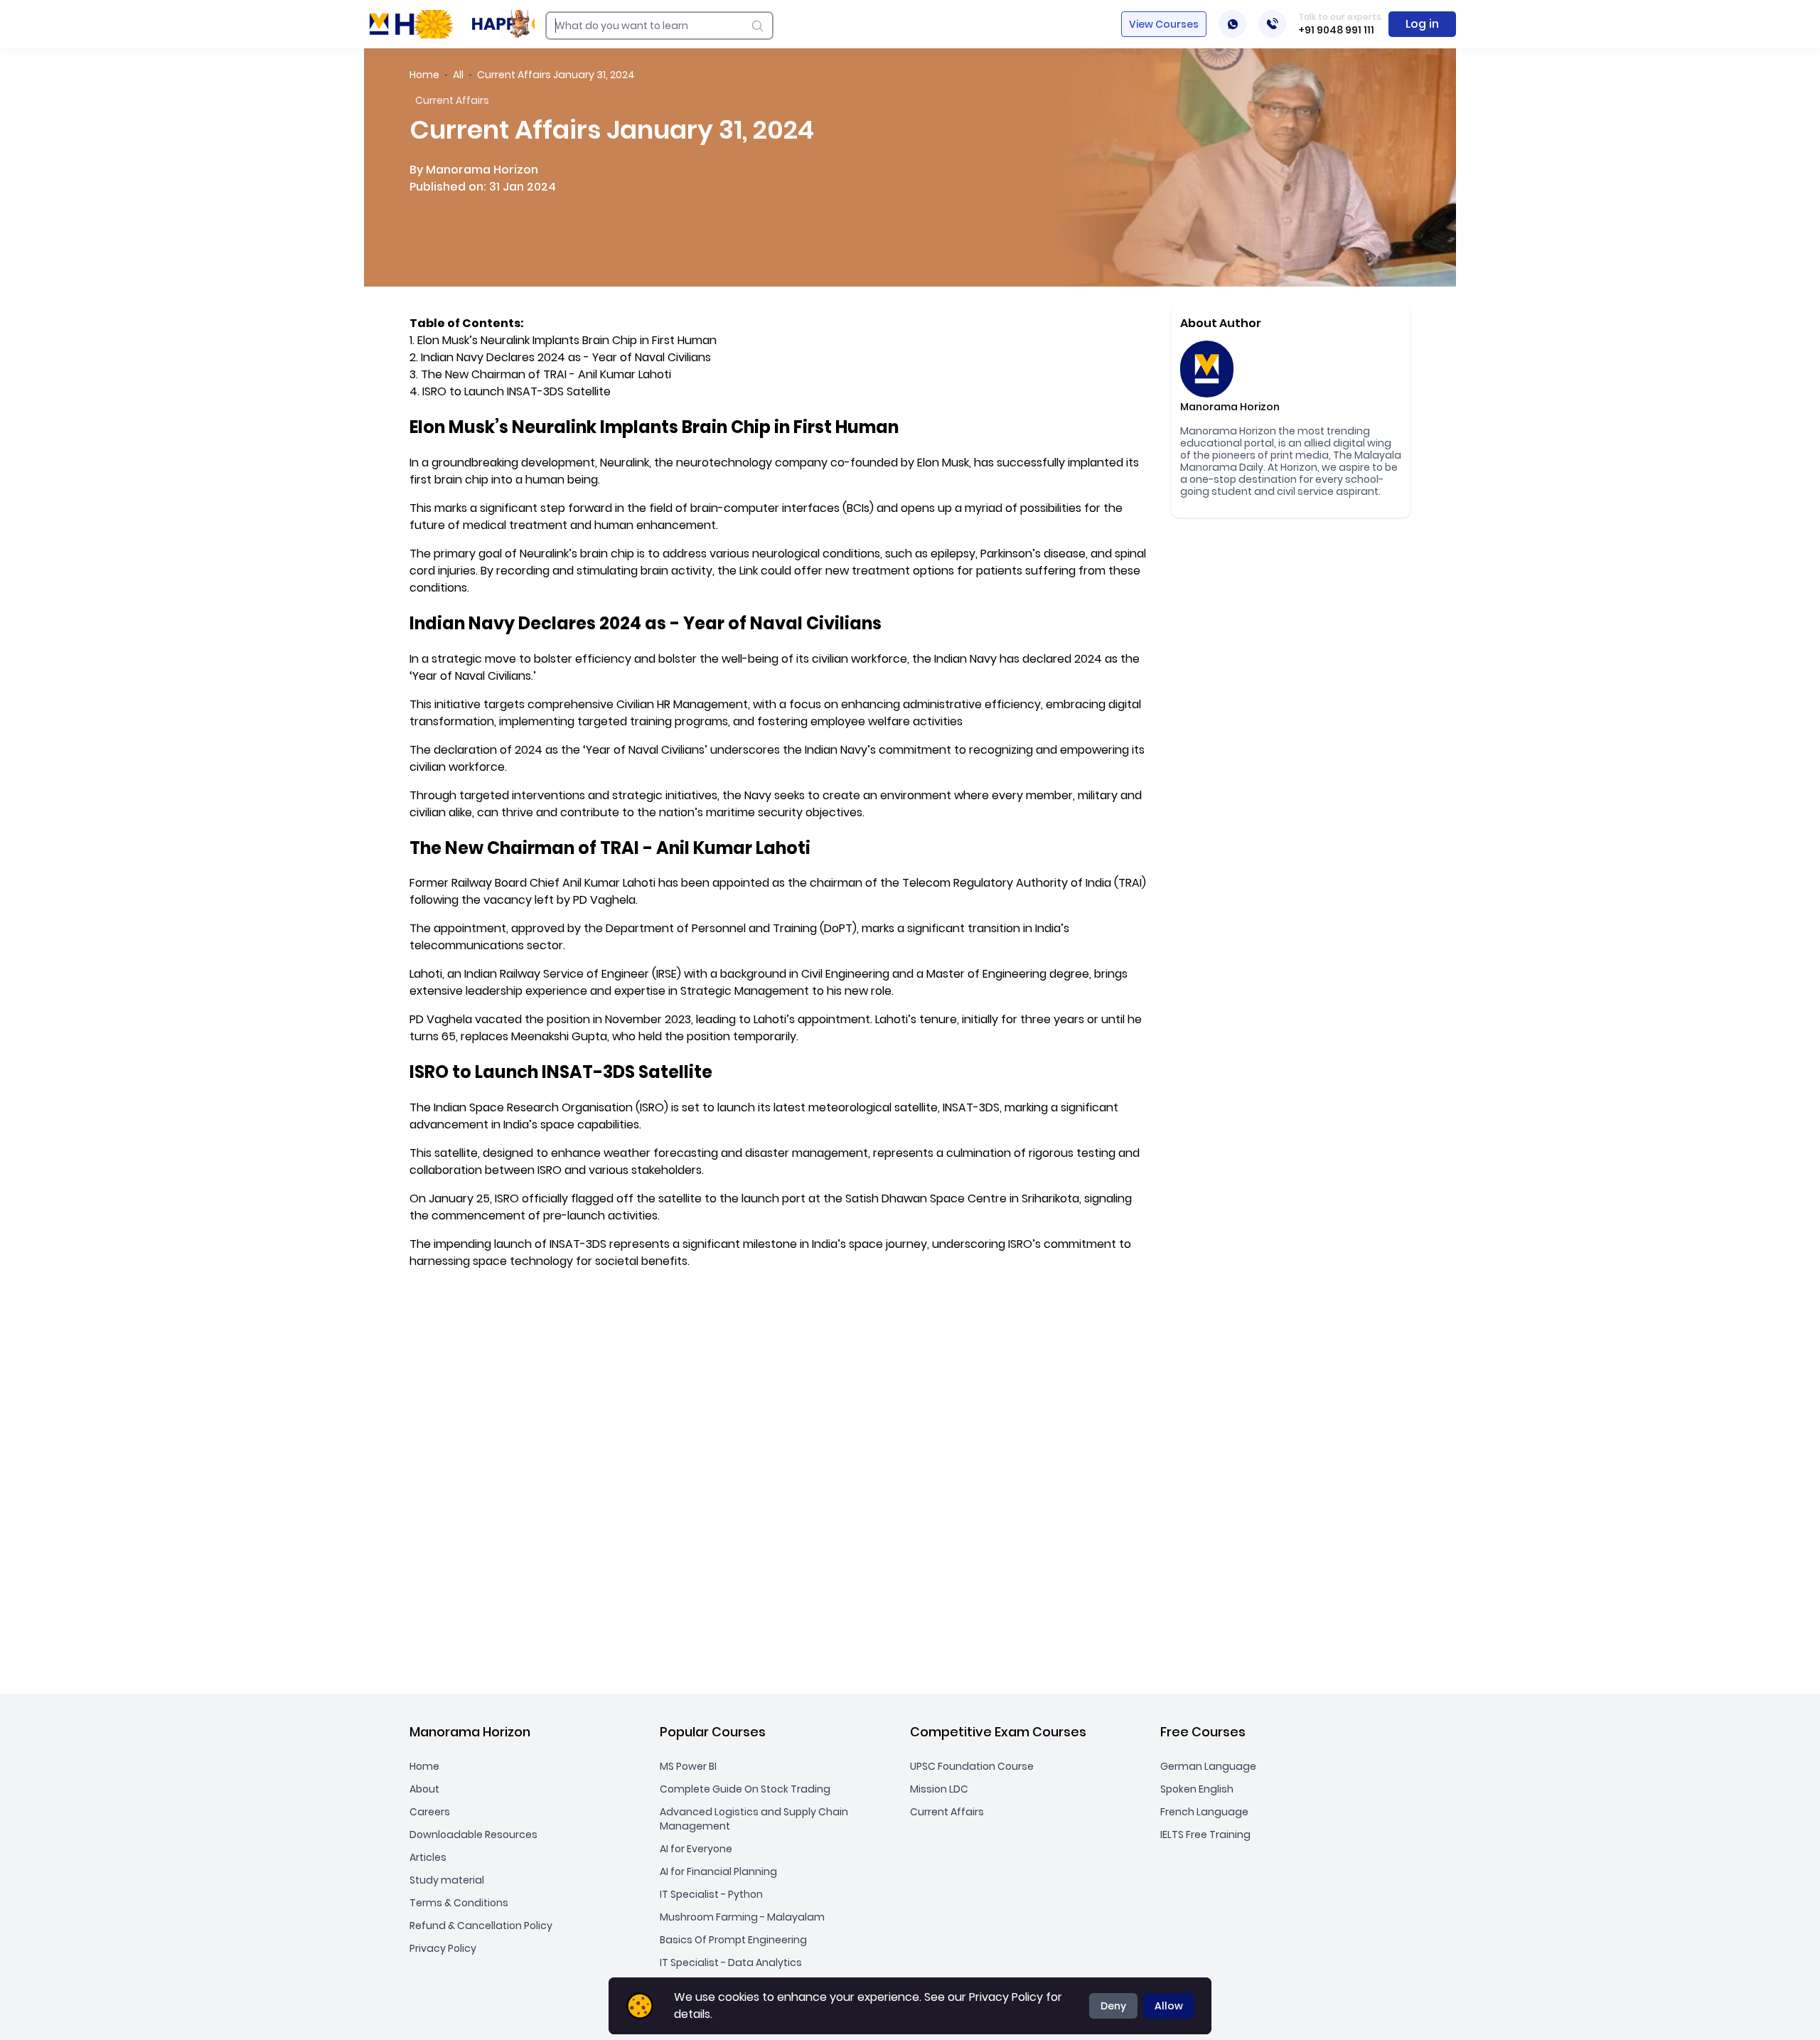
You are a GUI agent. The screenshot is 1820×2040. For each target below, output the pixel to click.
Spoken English (1197, 1789)
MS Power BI (688, 1766)
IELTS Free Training (1205, 1835)
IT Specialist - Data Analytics (731, 1962)
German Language (1208, 1766)
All (458, 75)
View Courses (1164, 24)
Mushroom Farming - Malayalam (742, 1917)
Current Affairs (947, 1812)
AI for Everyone (696, 1849)
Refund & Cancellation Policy (481, 1926)
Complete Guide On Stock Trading (745, 1789)
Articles (428, 1857)
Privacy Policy (443, 1948)
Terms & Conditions (459, 1903)
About (424, 1789)
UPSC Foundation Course (972, 1766)
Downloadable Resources (473, 1835)
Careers (430, 1812)
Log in (1422, 24)
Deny (1113, 2006)
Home (424, 75)
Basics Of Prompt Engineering (733, 1940)
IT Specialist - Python (711, 1894)
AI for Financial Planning (718, 1871)
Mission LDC (939, 1789)
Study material (447, 1880)
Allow (1169, 2006)
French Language (1204, 1812)
